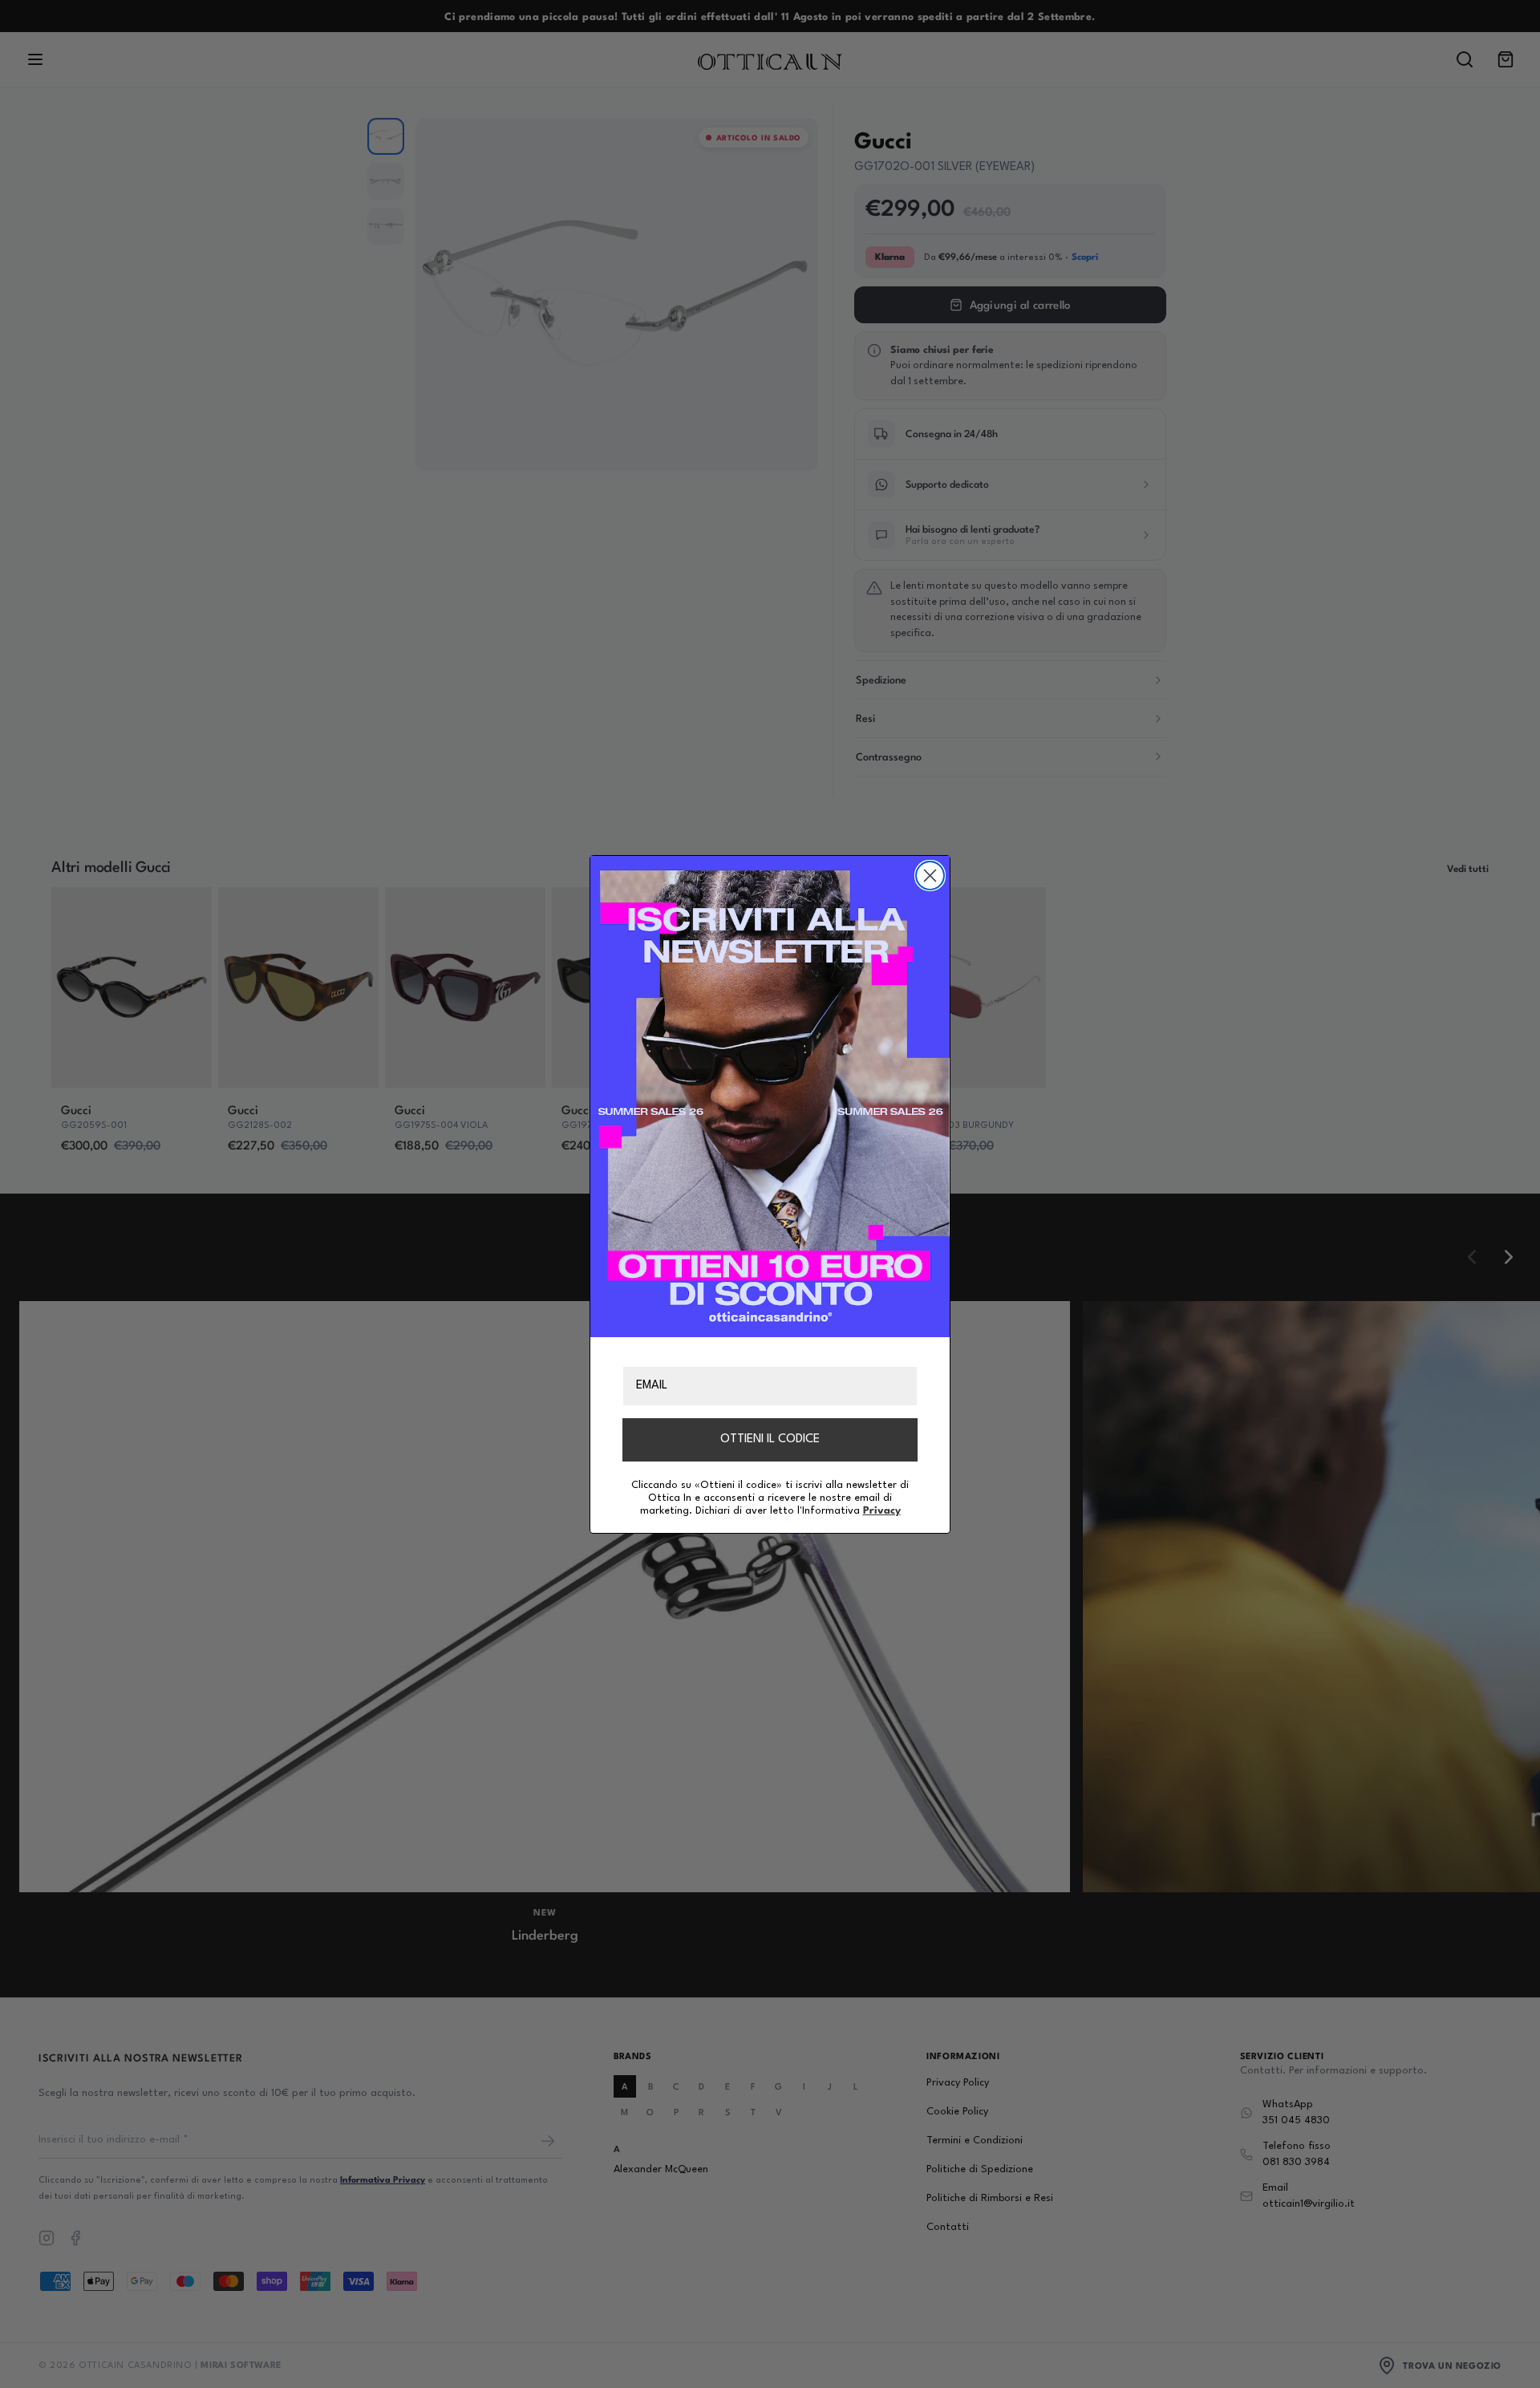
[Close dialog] (930, 876)
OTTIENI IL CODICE (770, 1439)
